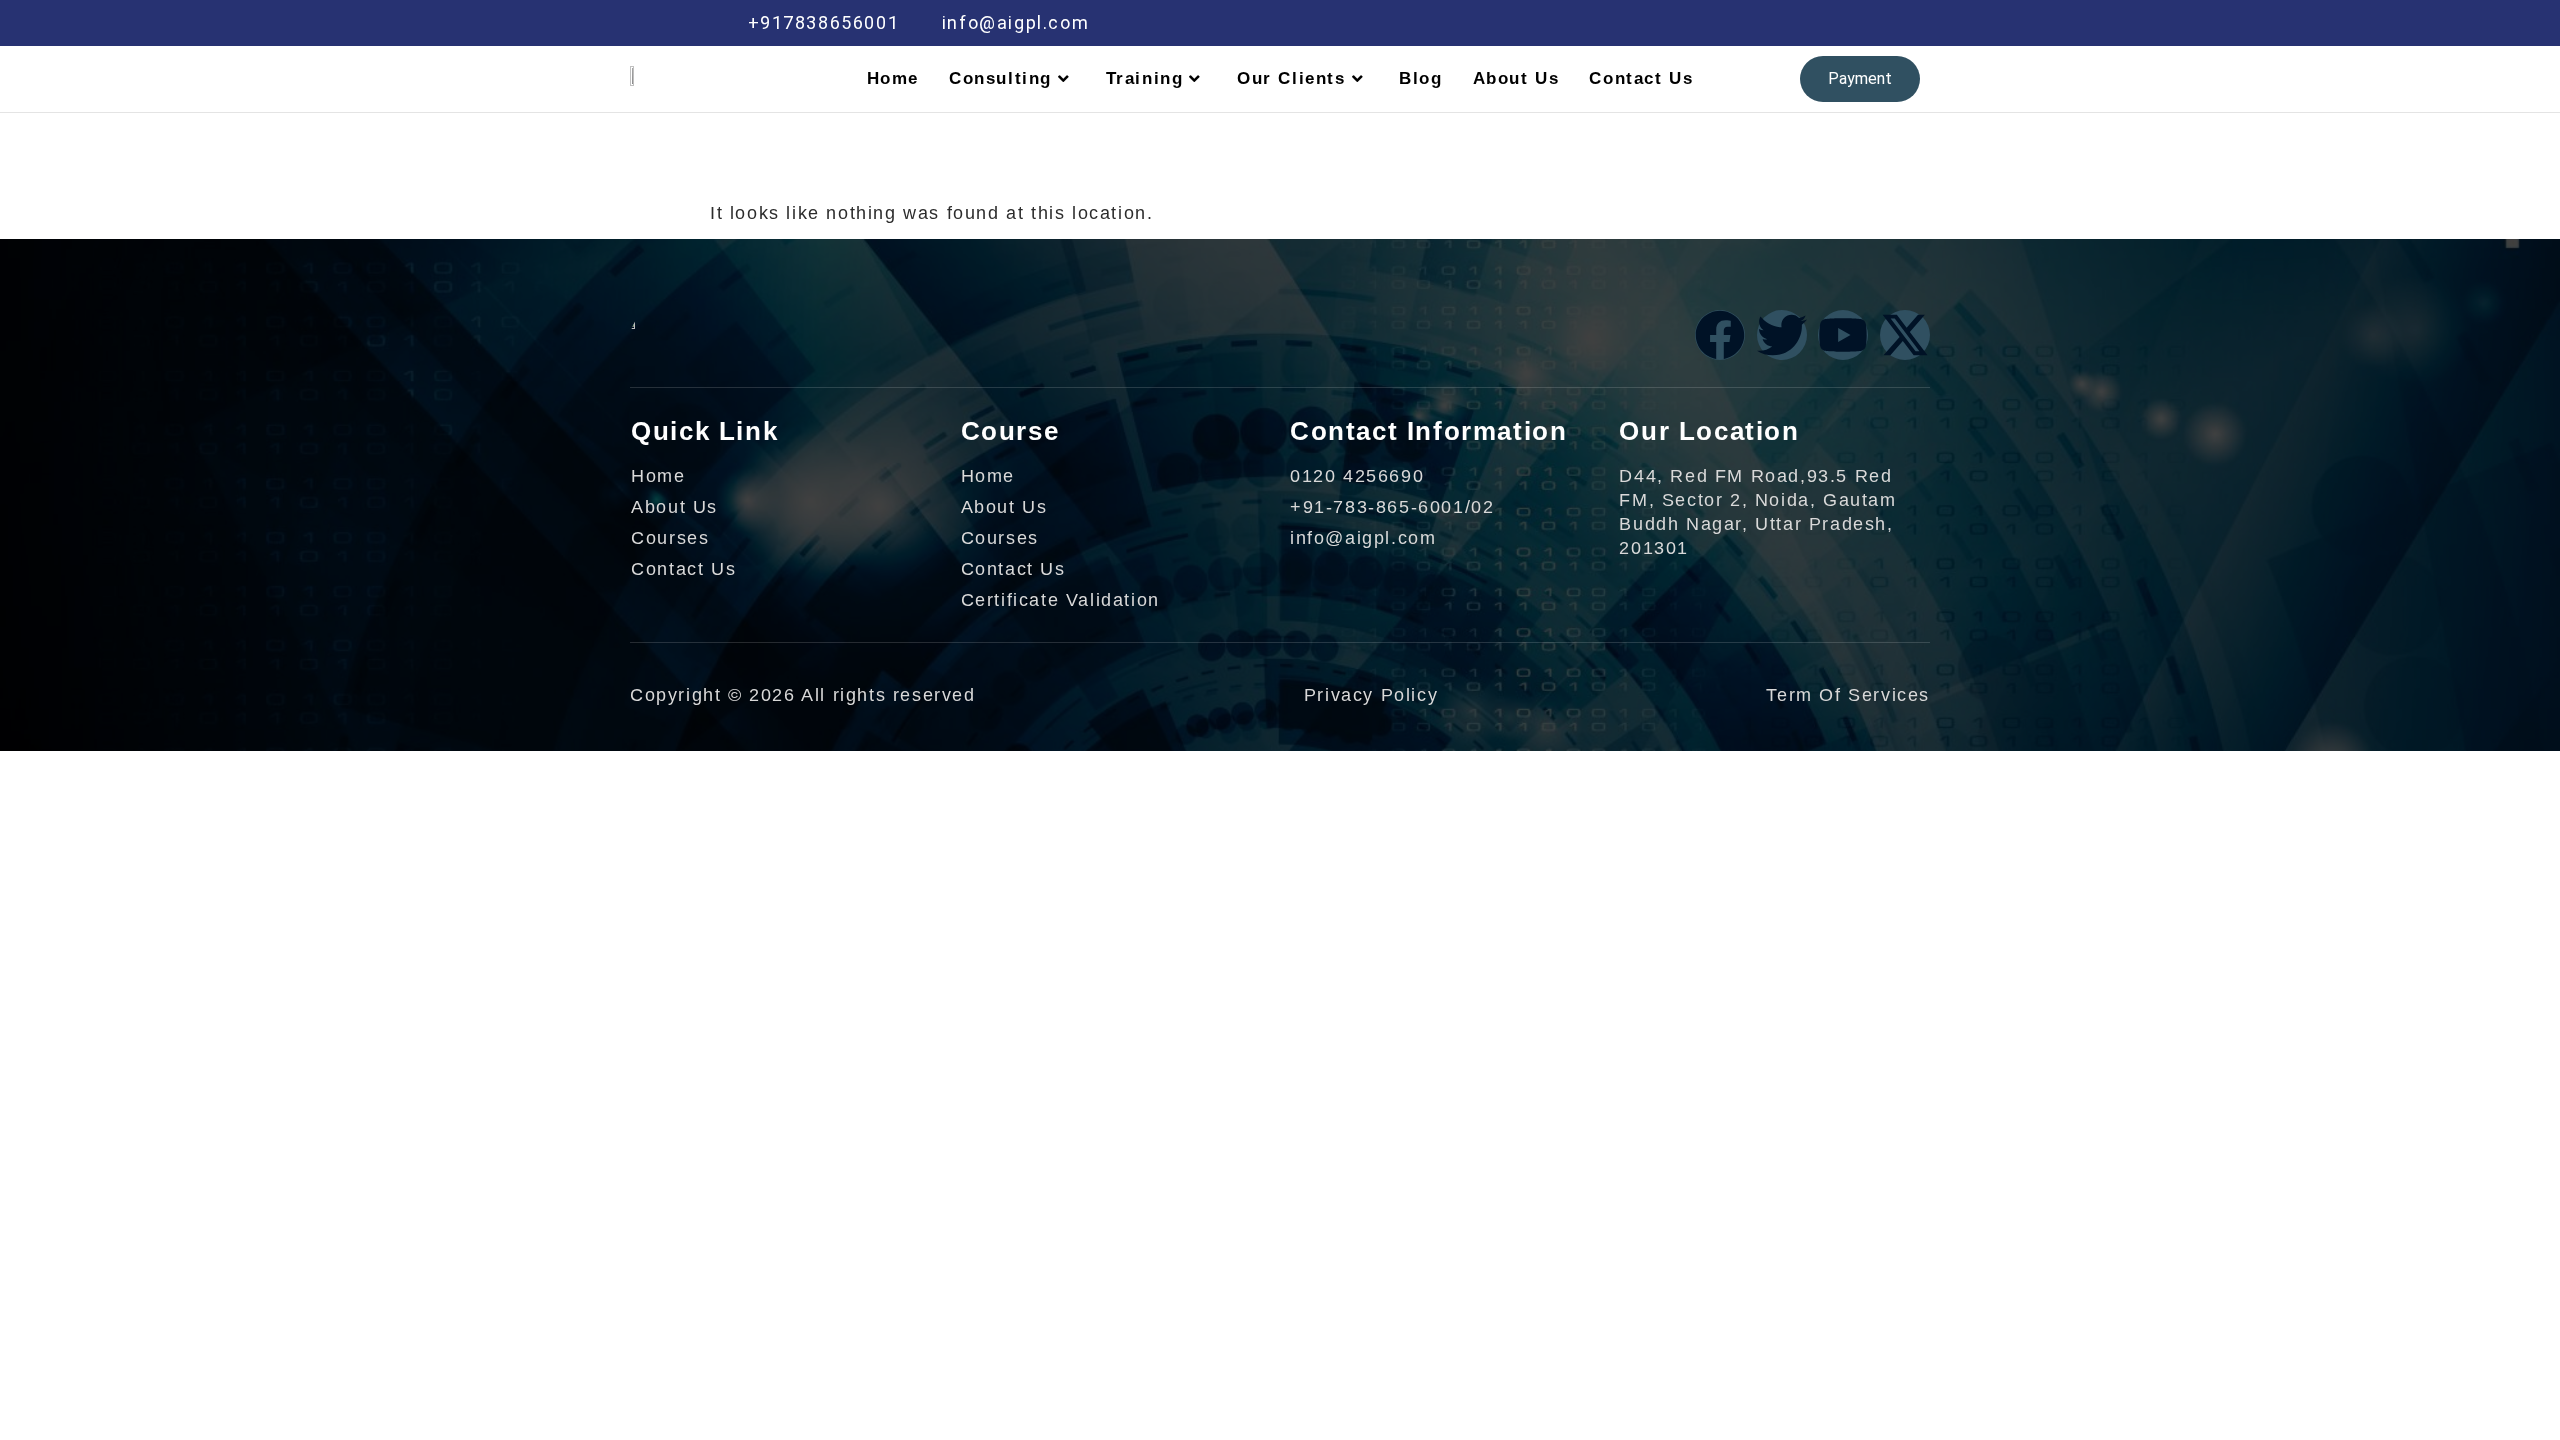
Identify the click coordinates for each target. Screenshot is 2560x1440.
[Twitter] (1691, 23)
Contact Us (1641, 78)
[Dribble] (1776, 23)
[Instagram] (1819, 23)
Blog (1420, 78)
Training (1145, 78)
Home (893, 78)
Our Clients (1291, 78)
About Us (1516, 78)
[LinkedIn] (1734, 23)
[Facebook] (1649, 23)
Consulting (1000, 78)
